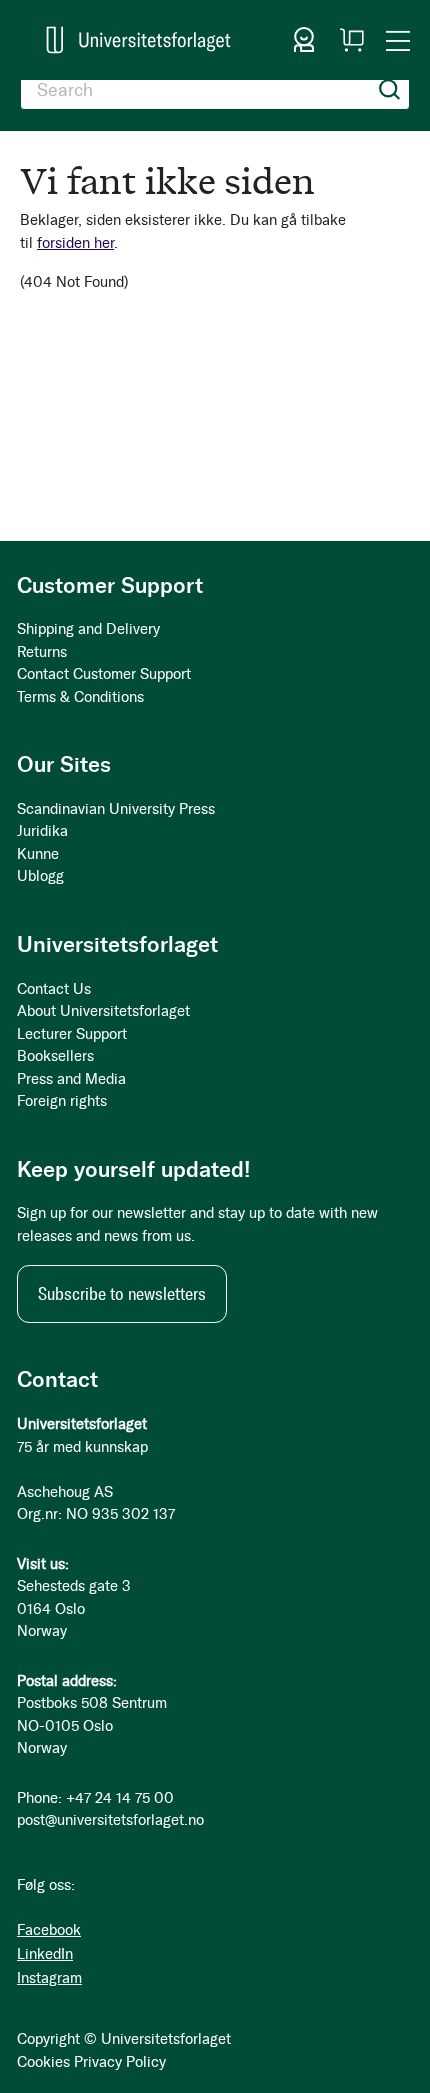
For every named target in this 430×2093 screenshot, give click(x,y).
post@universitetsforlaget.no (110, 1820)
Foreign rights (62, 1101)
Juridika (42, 831)
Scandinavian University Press (116, 809)
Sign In (304, 40)
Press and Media (71, 1079)
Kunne (38, 854)
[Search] (390, 90)
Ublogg (40, 876)
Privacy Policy (120, 2062)
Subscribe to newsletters (122, 1294)
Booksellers (55, 1056)
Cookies (43, 2062)
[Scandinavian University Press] (138, 40)
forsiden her (75, 243)
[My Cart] (352, 40)
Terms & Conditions (80, 697)
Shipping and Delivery (88, 629)
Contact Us (54, 989)
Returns (42, 652)
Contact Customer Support (104, 674)
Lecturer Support (72, 1034)
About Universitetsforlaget (103, 1011)
